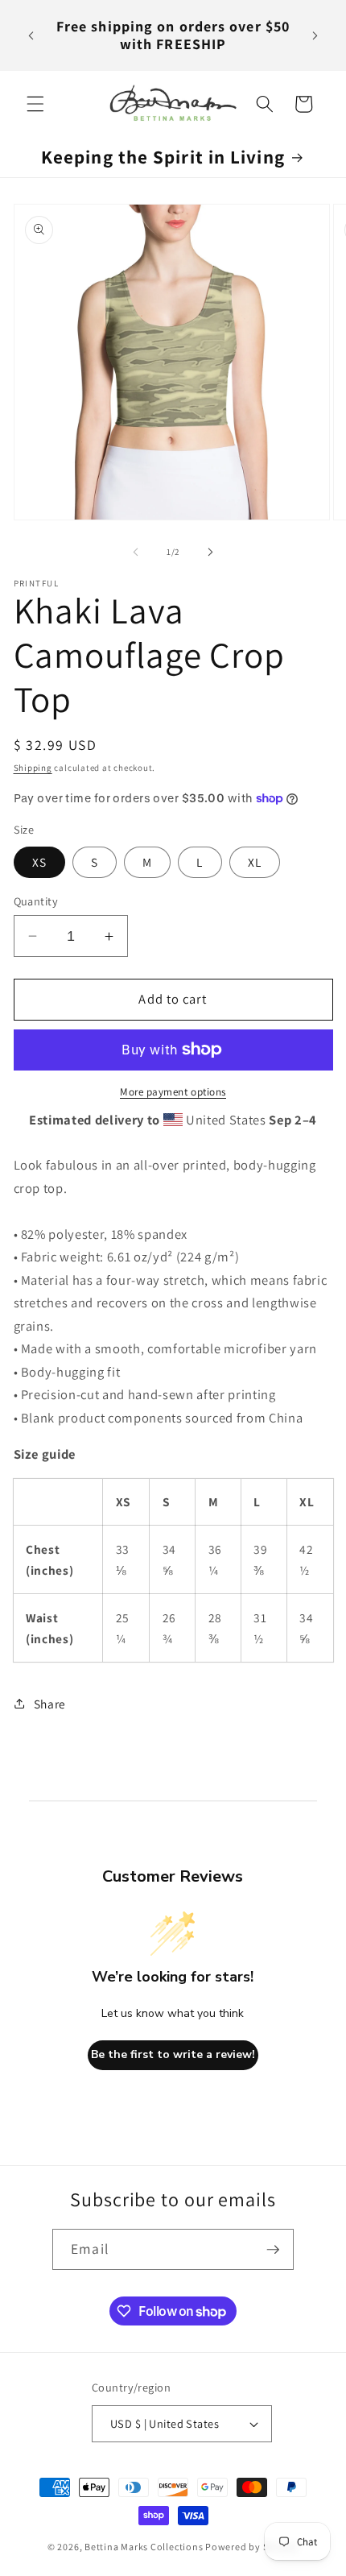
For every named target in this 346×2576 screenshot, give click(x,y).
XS (39, 862)
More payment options (173, 1092)
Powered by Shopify (252, 2547)
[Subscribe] (273, 2250)
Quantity (36, 901)
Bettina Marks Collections (144, 2547)
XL (255, 862)
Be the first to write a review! (173, 2054)
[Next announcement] (315, 35)
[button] (35, 104)
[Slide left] (136, 552)
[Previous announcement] (31, 35)
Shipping (33, 768)
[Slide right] (210, 552)
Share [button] (50, 1704)
